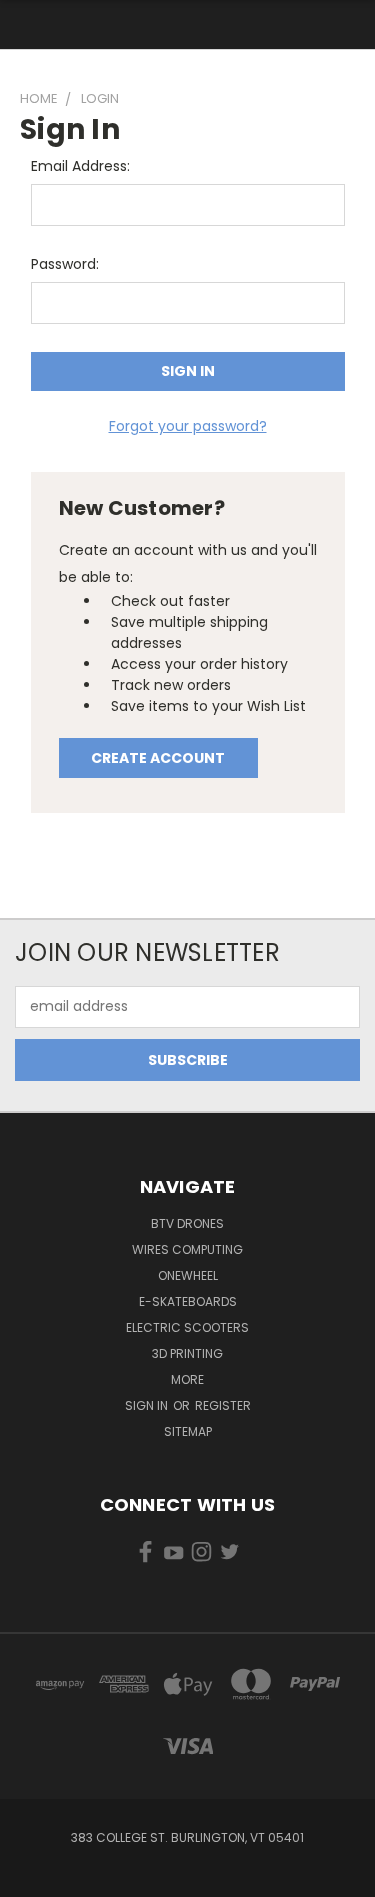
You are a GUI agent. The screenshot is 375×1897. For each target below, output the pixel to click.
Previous (31, 1877)
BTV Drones (187, 1223)
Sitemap (188, 1431)
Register (223, 1405)
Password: (65, 264)
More (187, 1379)
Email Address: (80, 166)
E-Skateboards (188, 1301)
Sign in (148, 1405)
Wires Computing (187, 1249)
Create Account (158, 758)
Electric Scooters (187, 1327)
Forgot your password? (188, 426)
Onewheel (188, 1275)
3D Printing (187, 1353)
